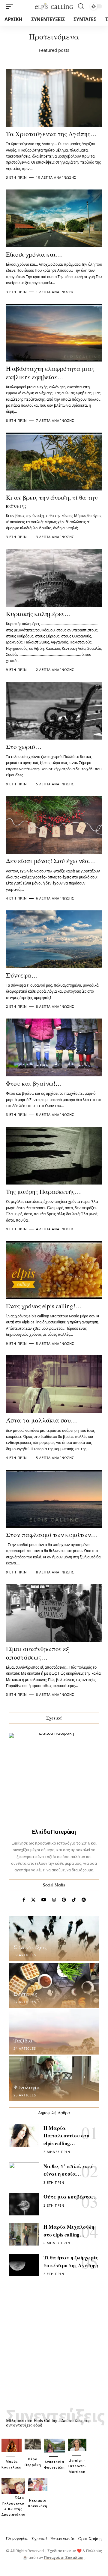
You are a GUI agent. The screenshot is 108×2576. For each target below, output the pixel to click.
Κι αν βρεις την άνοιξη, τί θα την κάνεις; (52, 501)
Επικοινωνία (63, 2538)
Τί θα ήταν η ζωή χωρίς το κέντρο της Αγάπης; (71, 2261)
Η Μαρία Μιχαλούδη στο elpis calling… (69, 2231)
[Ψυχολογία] (54, 2079)
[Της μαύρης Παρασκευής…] (54, 1156)
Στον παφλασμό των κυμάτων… (52, 1535)
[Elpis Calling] (54, 6)
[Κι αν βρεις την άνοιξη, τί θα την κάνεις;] (54, 462)
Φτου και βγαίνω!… (34, 1083)
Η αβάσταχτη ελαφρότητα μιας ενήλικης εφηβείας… (50, 372)
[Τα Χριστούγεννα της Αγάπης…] (54, 98)
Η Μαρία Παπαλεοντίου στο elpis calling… (66, 2136)
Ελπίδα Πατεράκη (54, 1832)
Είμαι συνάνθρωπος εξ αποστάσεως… (37, 1653)
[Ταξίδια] (54, 2032)
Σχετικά (39, 2538)
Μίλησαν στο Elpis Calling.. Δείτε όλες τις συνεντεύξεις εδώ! (48, 2423)
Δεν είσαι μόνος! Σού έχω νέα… (51, 861)
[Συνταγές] (54, 1985)
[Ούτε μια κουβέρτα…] (24, 2204)
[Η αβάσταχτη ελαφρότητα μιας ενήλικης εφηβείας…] (54, 333)
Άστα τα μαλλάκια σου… (42, 1420)
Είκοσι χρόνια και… (34, 254)
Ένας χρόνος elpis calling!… (44, 1306)
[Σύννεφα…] (54, 939)
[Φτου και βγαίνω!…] (54, 1047)
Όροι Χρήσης (90, 2538)
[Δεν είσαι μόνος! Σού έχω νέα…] (54, 825)
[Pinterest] (64, 1900)
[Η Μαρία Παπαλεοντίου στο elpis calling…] (24, 2135)
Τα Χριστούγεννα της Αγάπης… (51, 134)
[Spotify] (84, 1900)
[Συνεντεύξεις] (54, 1939)
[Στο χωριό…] (54, 711)
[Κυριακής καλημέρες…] (54, 578)
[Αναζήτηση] (81, 6)
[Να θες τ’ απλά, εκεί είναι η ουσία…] (24, 2174)
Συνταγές (25, 1994)
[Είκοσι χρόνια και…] (54, 218)
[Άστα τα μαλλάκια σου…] (54, 1384)
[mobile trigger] (11, 6)
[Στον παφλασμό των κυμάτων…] (54, 1499)
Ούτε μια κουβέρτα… (70, 2197)
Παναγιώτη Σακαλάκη (64, 2557)
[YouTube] (44, 1900)
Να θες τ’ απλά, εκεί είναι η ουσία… (68, 2170)
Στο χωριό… (24, 747)
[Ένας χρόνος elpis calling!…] (54, 1270)
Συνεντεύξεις (30, 1947)
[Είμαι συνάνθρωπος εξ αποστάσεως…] (54, 1613)
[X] (33, 1900)
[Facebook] (24, 1900)
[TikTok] (74, 1900)
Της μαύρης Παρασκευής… (43, 1191)
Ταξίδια (23, 2040)
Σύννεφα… (22, 975)
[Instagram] (54, 1900)
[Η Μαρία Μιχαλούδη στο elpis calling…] (24, 2234)
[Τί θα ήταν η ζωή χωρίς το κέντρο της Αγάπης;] (24, 2265)
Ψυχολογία (27, 2087)
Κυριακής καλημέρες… (38, 614)
